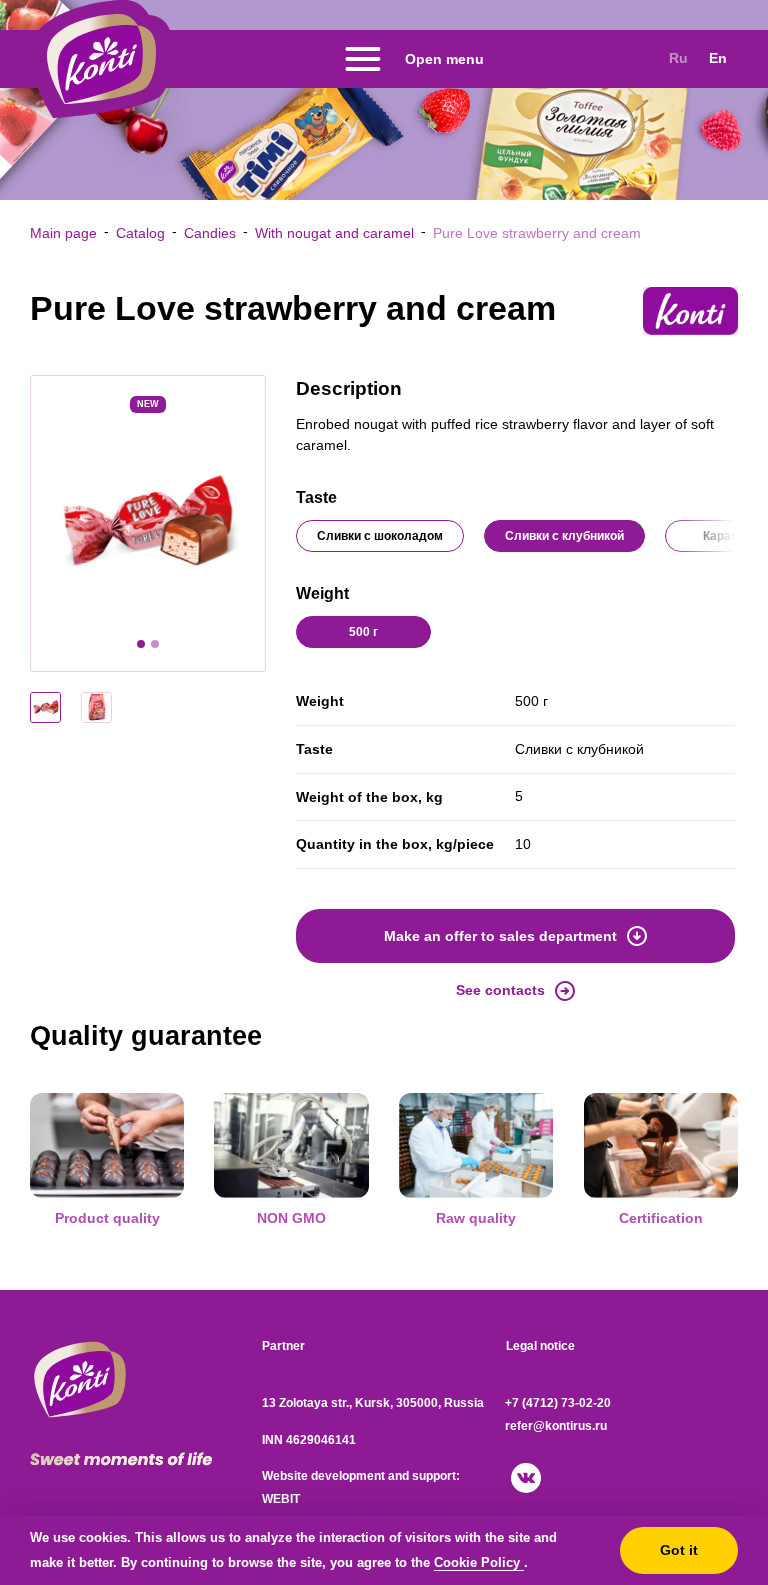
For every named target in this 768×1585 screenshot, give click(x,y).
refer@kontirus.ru (556, 1426)
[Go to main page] (101, 59)
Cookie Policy (479, 1562)
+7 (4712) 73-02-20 (558, 1403)
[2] (155, 644)
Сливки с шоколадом (380, 536)
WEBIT (281, 1499)
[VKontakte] (526, 1478)
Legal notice (540, 1346)
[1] (141, 644)
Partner (283, 1346)
